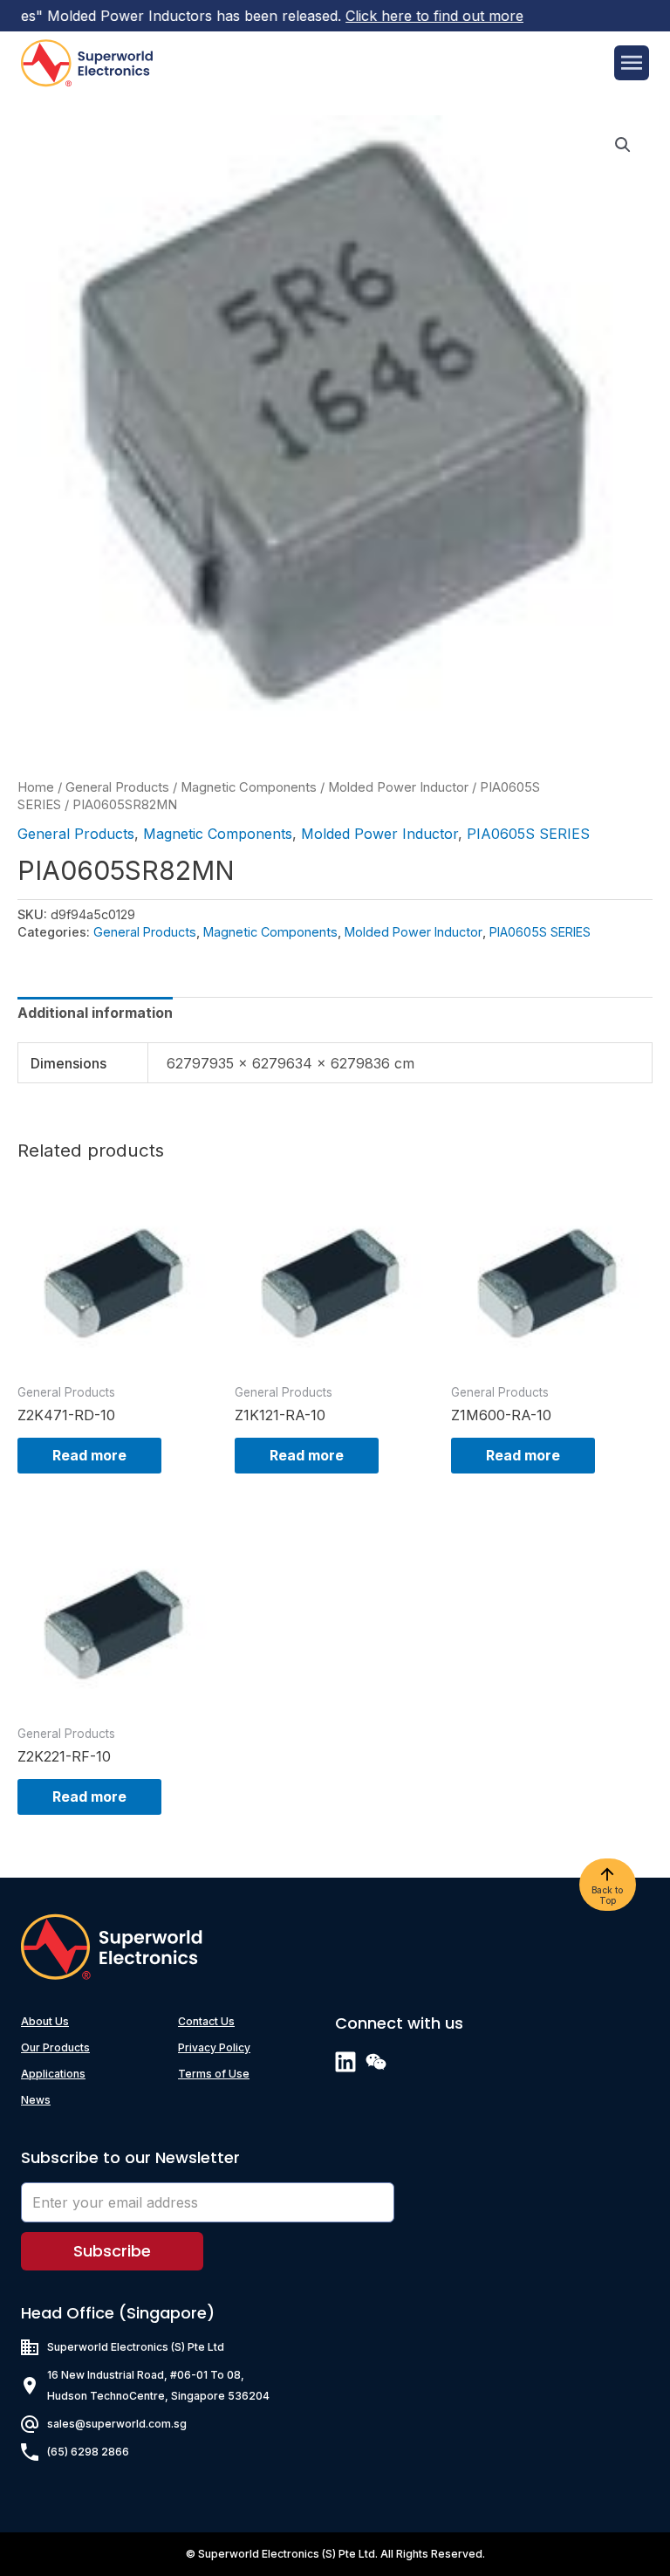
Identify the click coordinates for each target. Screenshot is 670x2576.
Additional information (95, 1013)
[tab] (95, 1013)
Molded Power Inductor (398, 787)
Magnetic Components (249, 787)
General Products (117, 787)
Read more (89, 1455)
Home (36, 787)
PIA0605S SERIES (528, 834)
